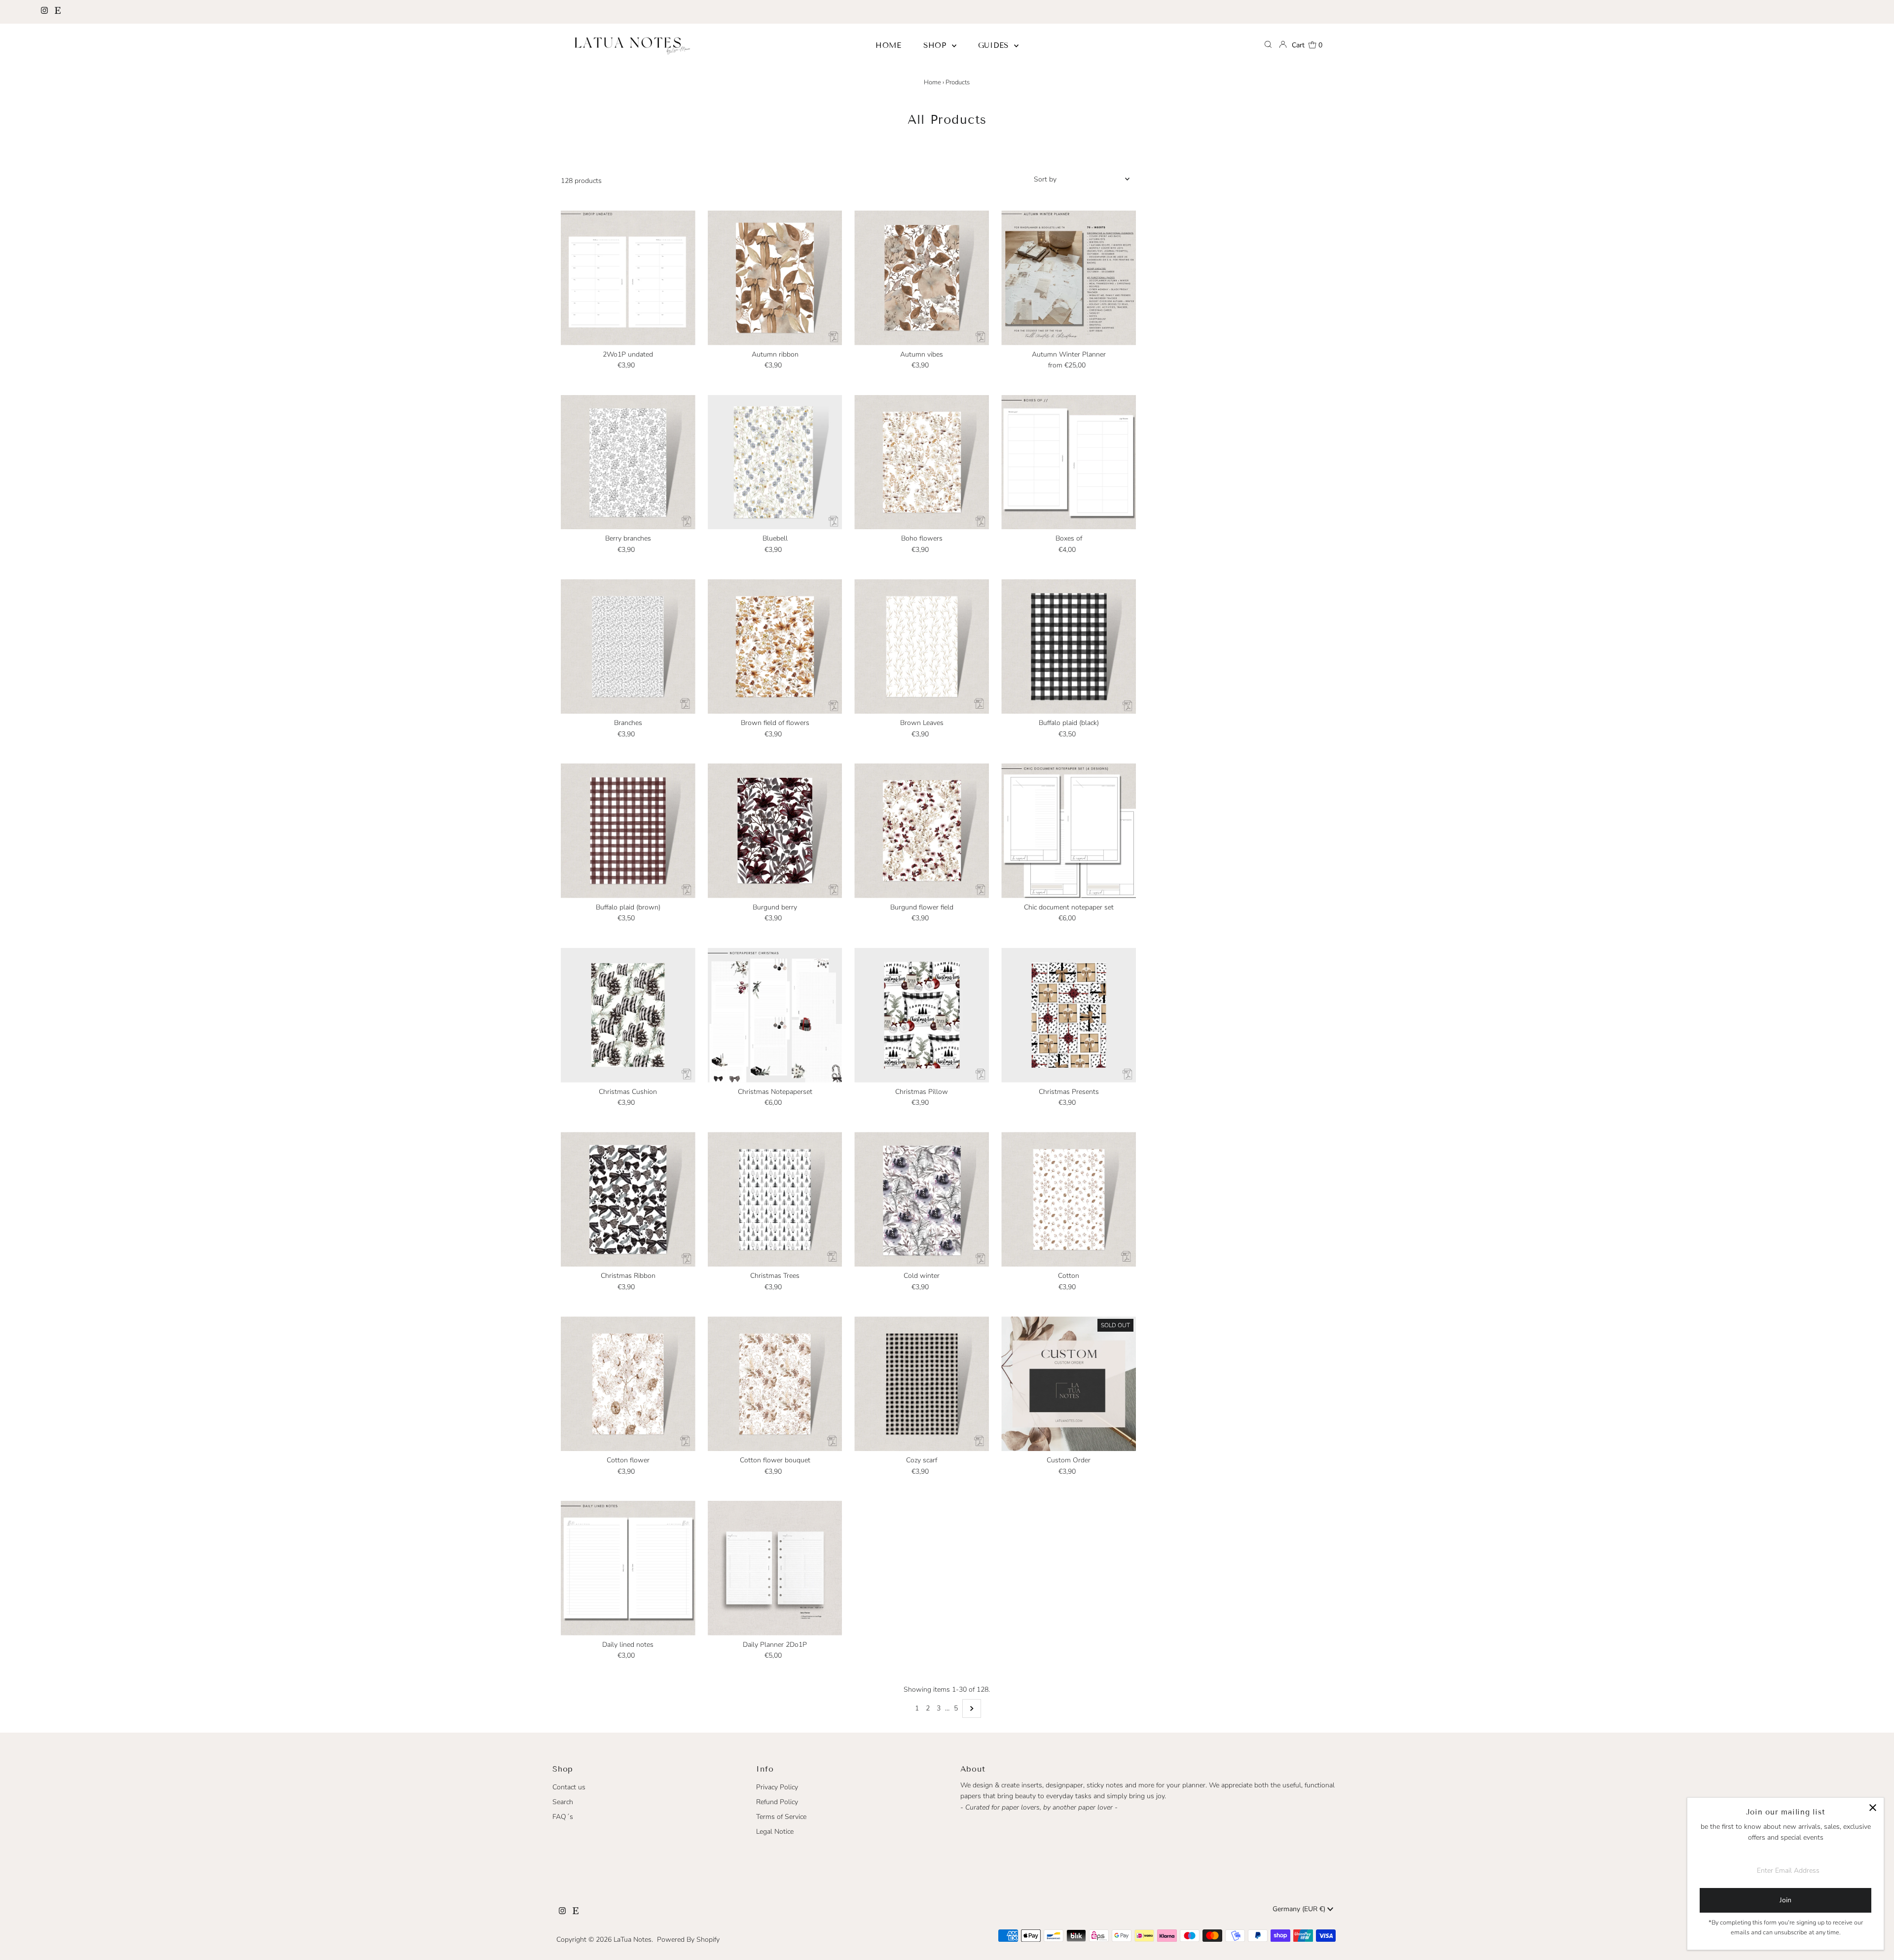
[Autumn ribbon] (775, 278)
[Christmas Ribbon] (628, 1199)
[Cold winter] (922, 1199)
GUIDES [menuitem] (995, 45)
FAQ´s (563, 1817)
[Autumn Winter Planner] (1069, 278)
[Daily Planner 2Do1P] (775, 1568)
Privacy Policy (777, 1787)
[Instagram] (44, 12)
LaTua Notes (633, 1940)
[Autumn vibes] (922, 278)
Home (932, 82)
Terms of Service (781, 1817)
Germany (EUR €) (1300, 1909)
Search (563, 1802)
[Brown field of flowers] (775, 646)
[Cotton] (1069, 1199)
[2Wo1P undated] (628, 278)
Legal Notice (775, 1832)
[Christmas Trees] (775, 1199)
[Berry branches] (628, 462)
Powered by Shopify (688, 1940)
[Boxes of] (1069, 462)
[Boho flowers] (922, 462)
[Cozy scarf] (922, 1384)
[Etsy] (58, 12)
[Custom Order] (1069, 1384)
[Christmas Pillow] (922, 1015)
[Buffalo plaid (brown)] (628, 831)
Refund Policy (777, 1802)
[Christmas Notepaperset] (775, 1015)
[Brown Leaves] (922, 646)
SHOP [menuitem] (936, 45)
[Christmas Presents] (1069, 1015)
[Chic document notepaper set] (1069, 831)
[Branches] (628, 646)
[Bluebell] (775, 462)
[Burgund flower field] (922, 831)
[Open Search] (1268, 45)
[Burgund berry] (775, 831)
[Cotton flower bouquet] (775, 1384)
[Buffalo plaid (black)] (1069, 646)
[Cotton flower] (628, 1384)
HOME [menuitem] (889, 45)
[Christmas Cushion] (628, 1015)
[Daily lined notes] (628, 1568)
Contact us (569, 1787)
